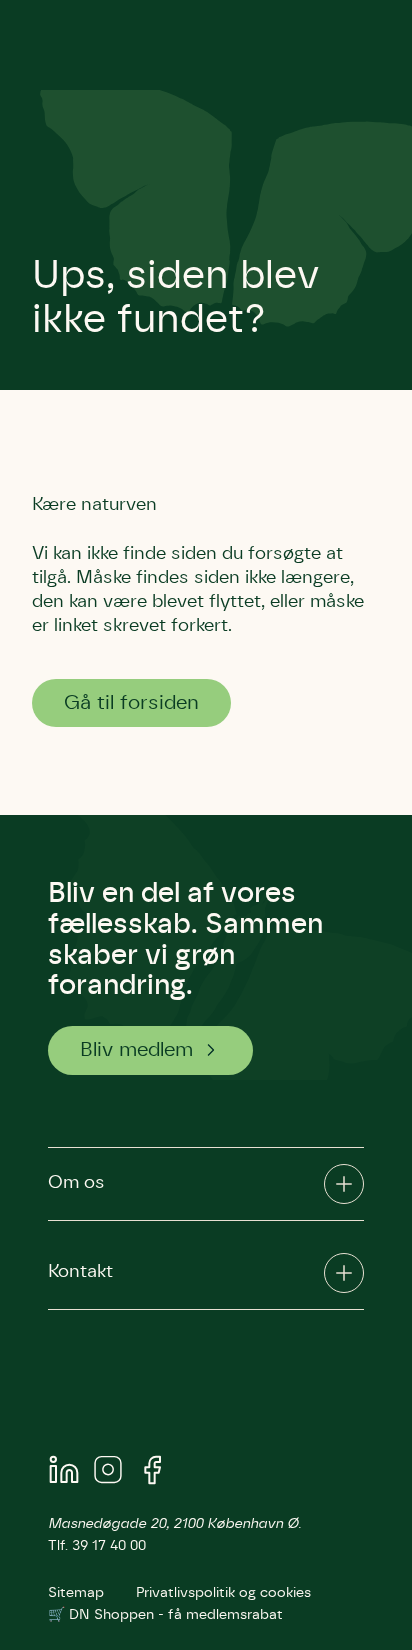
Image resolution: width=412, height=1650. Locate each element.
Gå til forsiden (131, 703)
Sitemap (76, 1593)
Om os (76, 1183)
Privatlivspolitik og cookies (223, 1593)
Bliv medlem (136, 1050)
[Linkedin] (64, 1473)
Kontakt (80, 1272)
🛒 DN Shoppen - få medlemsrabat (165, 1615)
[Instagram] (108, 1473)
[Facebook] (152, 1473)
